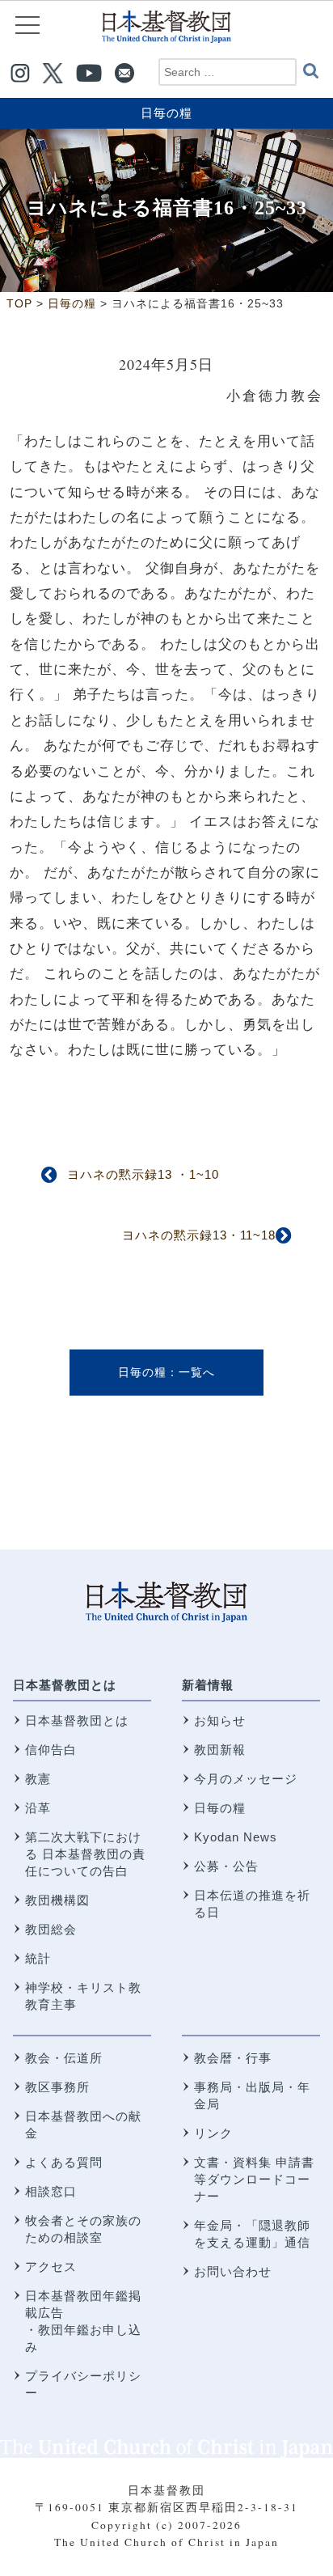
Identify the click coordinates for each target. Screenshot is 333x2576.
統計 (38, 1958)
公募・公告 (226, 1866)
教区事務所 (57, 2087)
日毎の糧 (166, 113)
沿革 (38, 1808)
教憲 (38, 1779)
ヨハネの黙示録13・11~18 (199, 1235)
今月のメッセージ (246, 1779)
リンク (213, 2133)
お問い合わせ (233, 2271)
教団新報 (220, 1750)
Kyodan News (236, 1837)
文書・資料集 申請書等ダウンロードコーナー (254, 2179)
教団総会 (51, 1929)
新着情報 (208, 1685)
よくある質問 (64, 2162)
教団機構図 (57, 1900)
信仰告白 (51, 1750)
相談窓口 (51, 2191)
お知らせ (220, 1720)
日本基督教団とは (65, 1685)
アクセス (51, 2267)
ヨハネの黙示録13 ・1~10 (143, 1174)
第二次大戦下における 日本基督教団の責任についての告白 (85, 1854)
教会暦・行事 (233, 2058)
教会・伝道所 (64, 2058)
